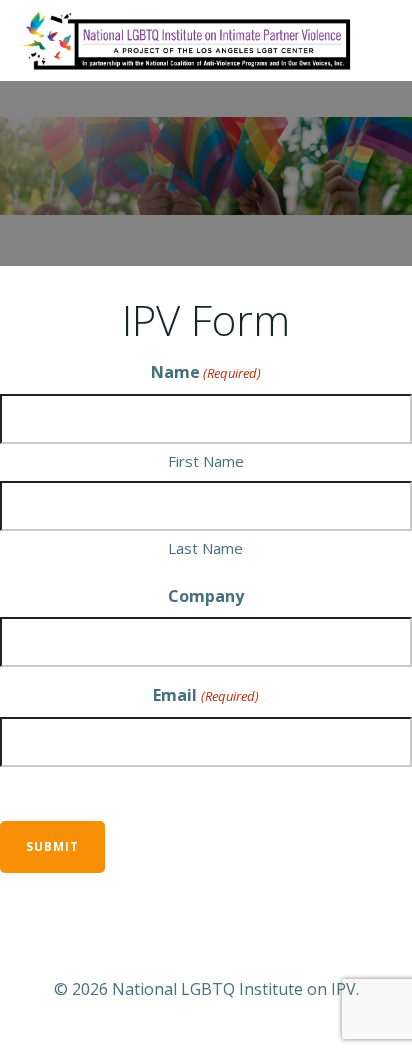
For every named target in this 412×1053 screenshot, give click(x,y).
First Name (206, 461)
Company (206, 596)
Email (205, 695)
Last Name (205, 548)
